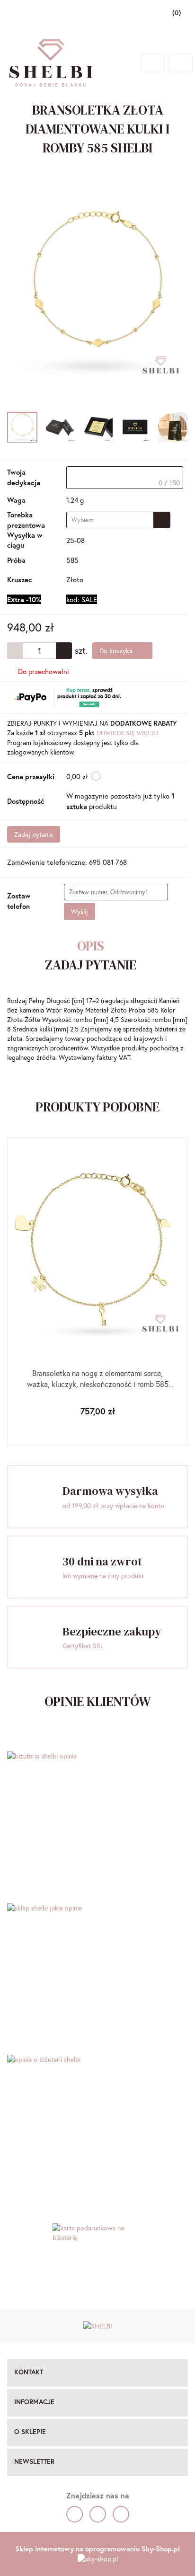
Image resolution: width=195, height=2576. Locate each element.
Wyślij (80, 911)
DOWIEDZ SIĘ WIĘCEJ (127, 733)
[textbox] (125, 478)
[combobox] (118, 520)
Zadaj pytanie (34, 834)
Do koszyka (117, 651)
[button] (97, 2373)
